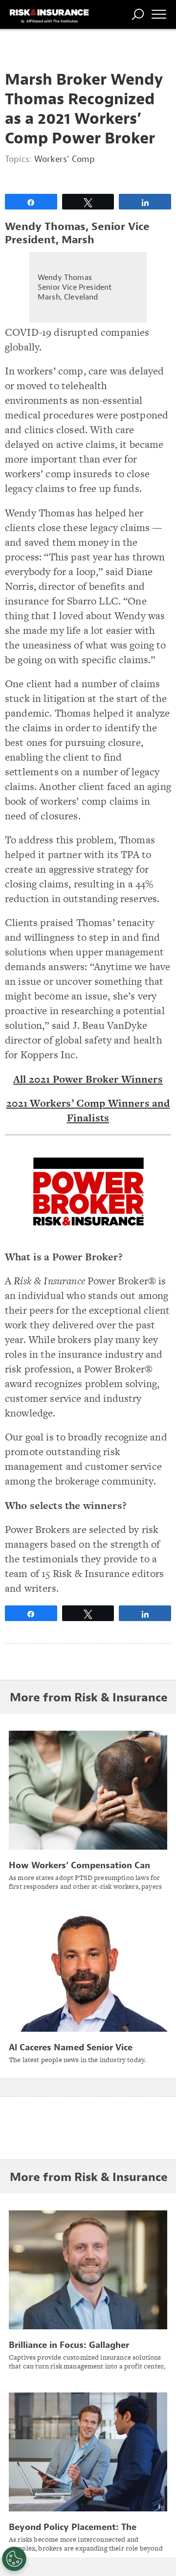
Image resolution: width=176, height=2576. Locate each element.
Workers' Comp (65, 159)
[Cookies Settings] (14, 2559)
